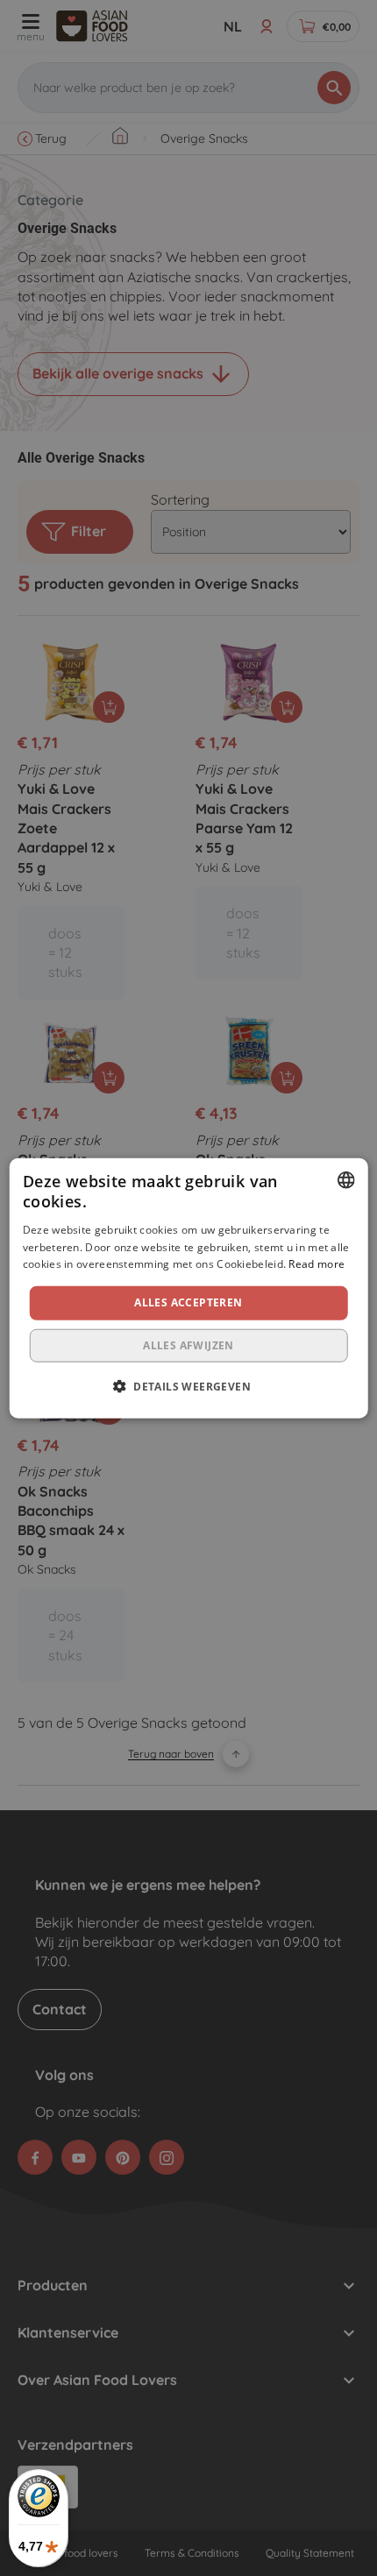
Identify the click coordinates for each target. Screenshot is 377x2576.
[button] (188, 1385)
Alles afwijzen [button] (188, 1345)
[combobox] (345, 1180)
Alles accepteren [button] (188, 1302)
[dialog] (189, 1288)
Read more (317, 1264)
